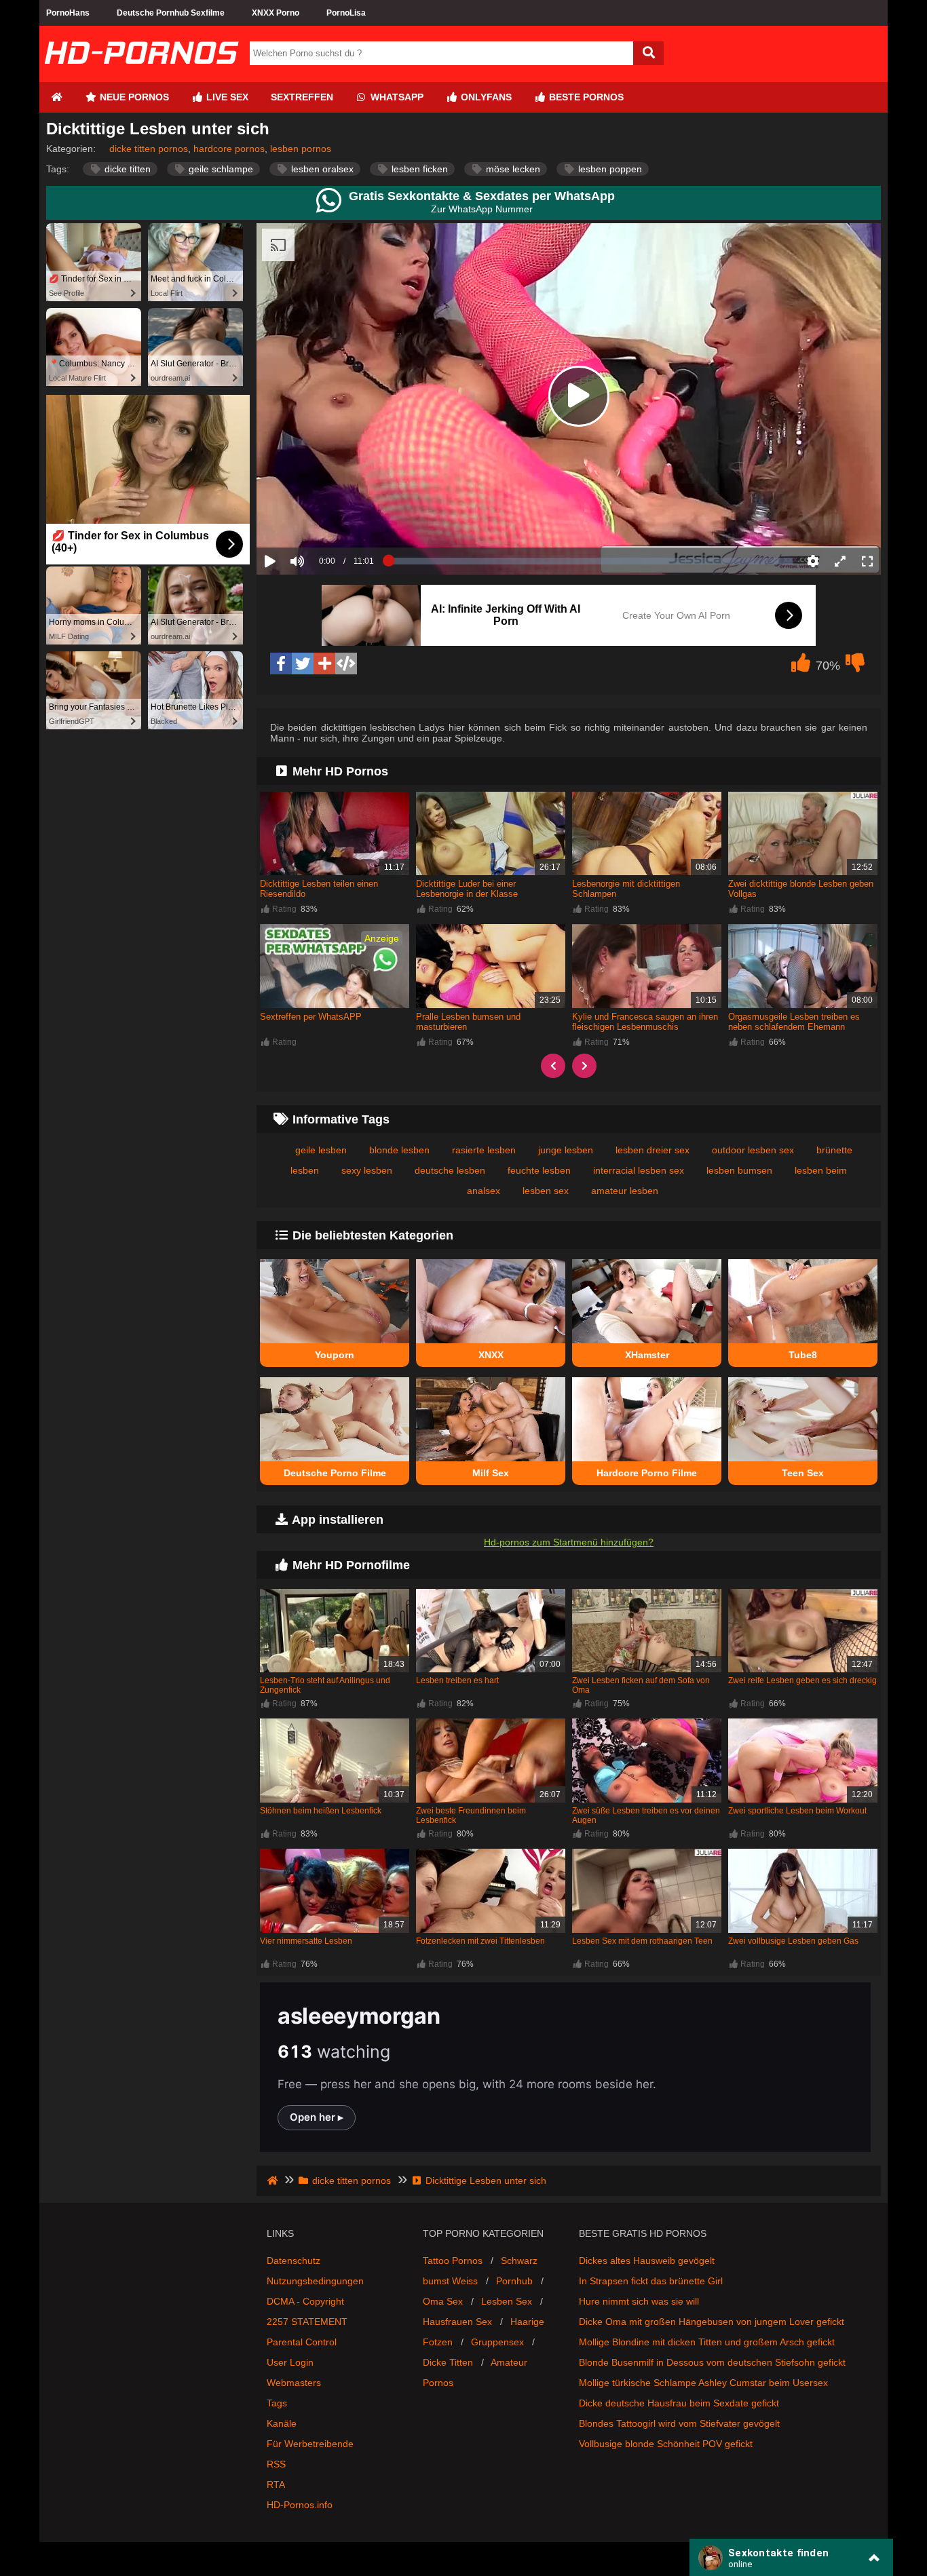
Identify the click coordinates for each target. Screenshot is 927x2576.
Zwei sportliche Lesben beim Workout (797, 1811)
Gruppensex (497, 2342)
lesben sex (546, 1191)
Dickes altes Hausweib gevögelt (647, 2261)
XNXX (491, 1355)
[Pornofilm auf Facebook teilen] (281, 664)
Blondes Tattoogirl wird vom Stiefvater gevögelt (679, 2423)
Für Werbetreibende (310, 2444)
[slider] (321, 519)
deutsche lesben (450, 1170)
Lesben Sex (507, 2301)
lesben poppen (609, 169)
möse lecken (512, 169)
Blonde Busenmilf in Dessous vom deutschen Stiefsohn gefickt (712, 2362)
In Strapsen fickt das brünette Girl (651, 2281)
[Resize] (840, 561)
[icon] (56, 97)
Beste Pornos (585, 97)
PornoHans (68, 13)
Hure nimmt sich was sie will (639, 2301)
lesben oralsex (321, 169)
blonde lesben (399, 1150)
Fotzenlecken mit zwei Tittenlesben (480, 1941)
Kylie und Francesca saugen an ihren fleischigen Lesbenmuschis (645, 1022)
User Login (290, 2362)
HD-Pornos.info (300, 2505)
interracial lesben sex (639, 1170)
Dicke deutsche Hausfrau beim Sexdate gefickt (679, 2403)
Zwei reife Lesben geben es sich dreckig (802, 1680)
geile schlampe (220, 169)
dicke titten (126, 169)
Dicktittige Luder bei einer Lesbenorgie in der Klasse (467, 889)
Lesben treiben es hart (457, 1680)
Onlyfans (485, 97)
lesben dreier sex (652, 1150)
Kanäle (282, 2423)
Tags (277, 2403)
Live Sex (226, 97)
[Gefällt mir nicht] (855, 666)
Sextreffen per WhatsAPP (311, 1017)
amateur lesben (625, 1191)
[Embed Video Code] (346, 664)
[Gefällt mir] (801, 666)
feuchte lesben (539, 1170)
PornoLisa (346, 13)
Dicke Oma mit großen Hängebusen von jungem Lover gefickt (712, 2322)
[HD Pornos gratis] (141, 77)
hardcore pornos (229, 149)
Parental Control (302, 2342)
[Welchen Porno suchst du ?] (648, 53)
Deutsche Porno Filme (335, 1473)
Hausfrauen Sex (457, 2322)
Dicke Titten (448, 2362)
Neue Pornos (133, 97)
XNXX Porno (276, 13)
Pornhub (514, 2281)
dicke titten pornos (149, 149)
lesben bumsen (739, 1170)
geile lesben (321, 1150)
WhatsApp (396, 97)
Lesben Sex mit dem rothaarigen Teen (642, 1941)
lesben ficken (418, 169)
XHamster (647, 1355)
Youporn (335, 1355)
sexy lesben (367, 1170)
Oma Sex (443, 2301)
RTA (276, 2484)
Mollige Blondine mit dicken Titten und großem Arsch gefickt (707, 2342)
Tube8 (803, 1355)
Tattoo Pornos (453, 2261)
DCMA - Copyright (305, 2301)
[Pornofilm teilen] (324, 664)
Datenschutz (294, 2261)
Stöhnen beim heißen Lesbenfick (321, 1811)
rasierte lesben (484, 1150)
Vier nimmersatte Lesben (306, 1941)
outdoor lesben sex (753, 1150)
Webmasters (294, 2383)
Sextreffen (302, 97)
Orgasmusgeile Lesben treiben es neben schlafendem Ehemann (794, 1022)
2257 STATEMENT (307, 2322)
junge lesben (566, 1150)
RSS (276, 2464)
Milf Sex (491, 1473)
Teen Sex (803, 1473)
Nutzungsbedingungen (315, 2281)
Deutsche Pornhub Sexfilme (171, 13)
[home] (274, 2180)
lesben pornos (301, 149)
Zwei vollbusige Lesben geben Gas (793, 1941)
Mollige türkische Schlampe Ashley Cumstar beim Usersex (703, 2383)
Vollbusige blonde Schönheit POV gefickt (666, 2444)
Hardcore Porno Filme (647, 1473)
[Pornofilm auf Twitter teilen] (303, 664)
